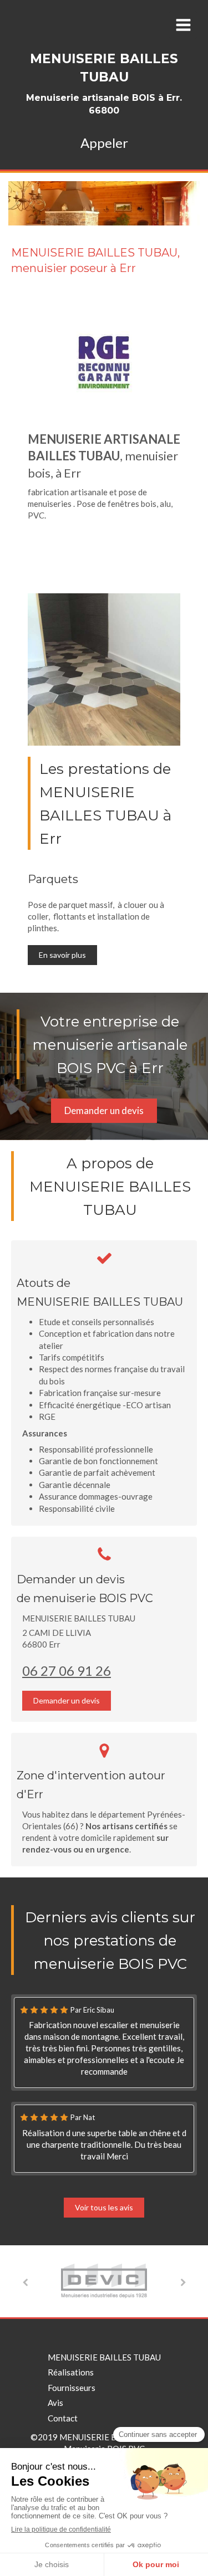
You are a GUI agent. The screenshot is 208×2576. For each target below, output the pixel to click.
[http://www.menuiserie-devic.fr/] (104, 2280)
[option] (104, 2281)
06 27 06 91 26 (67, 1671)
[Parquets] (104, 669)
